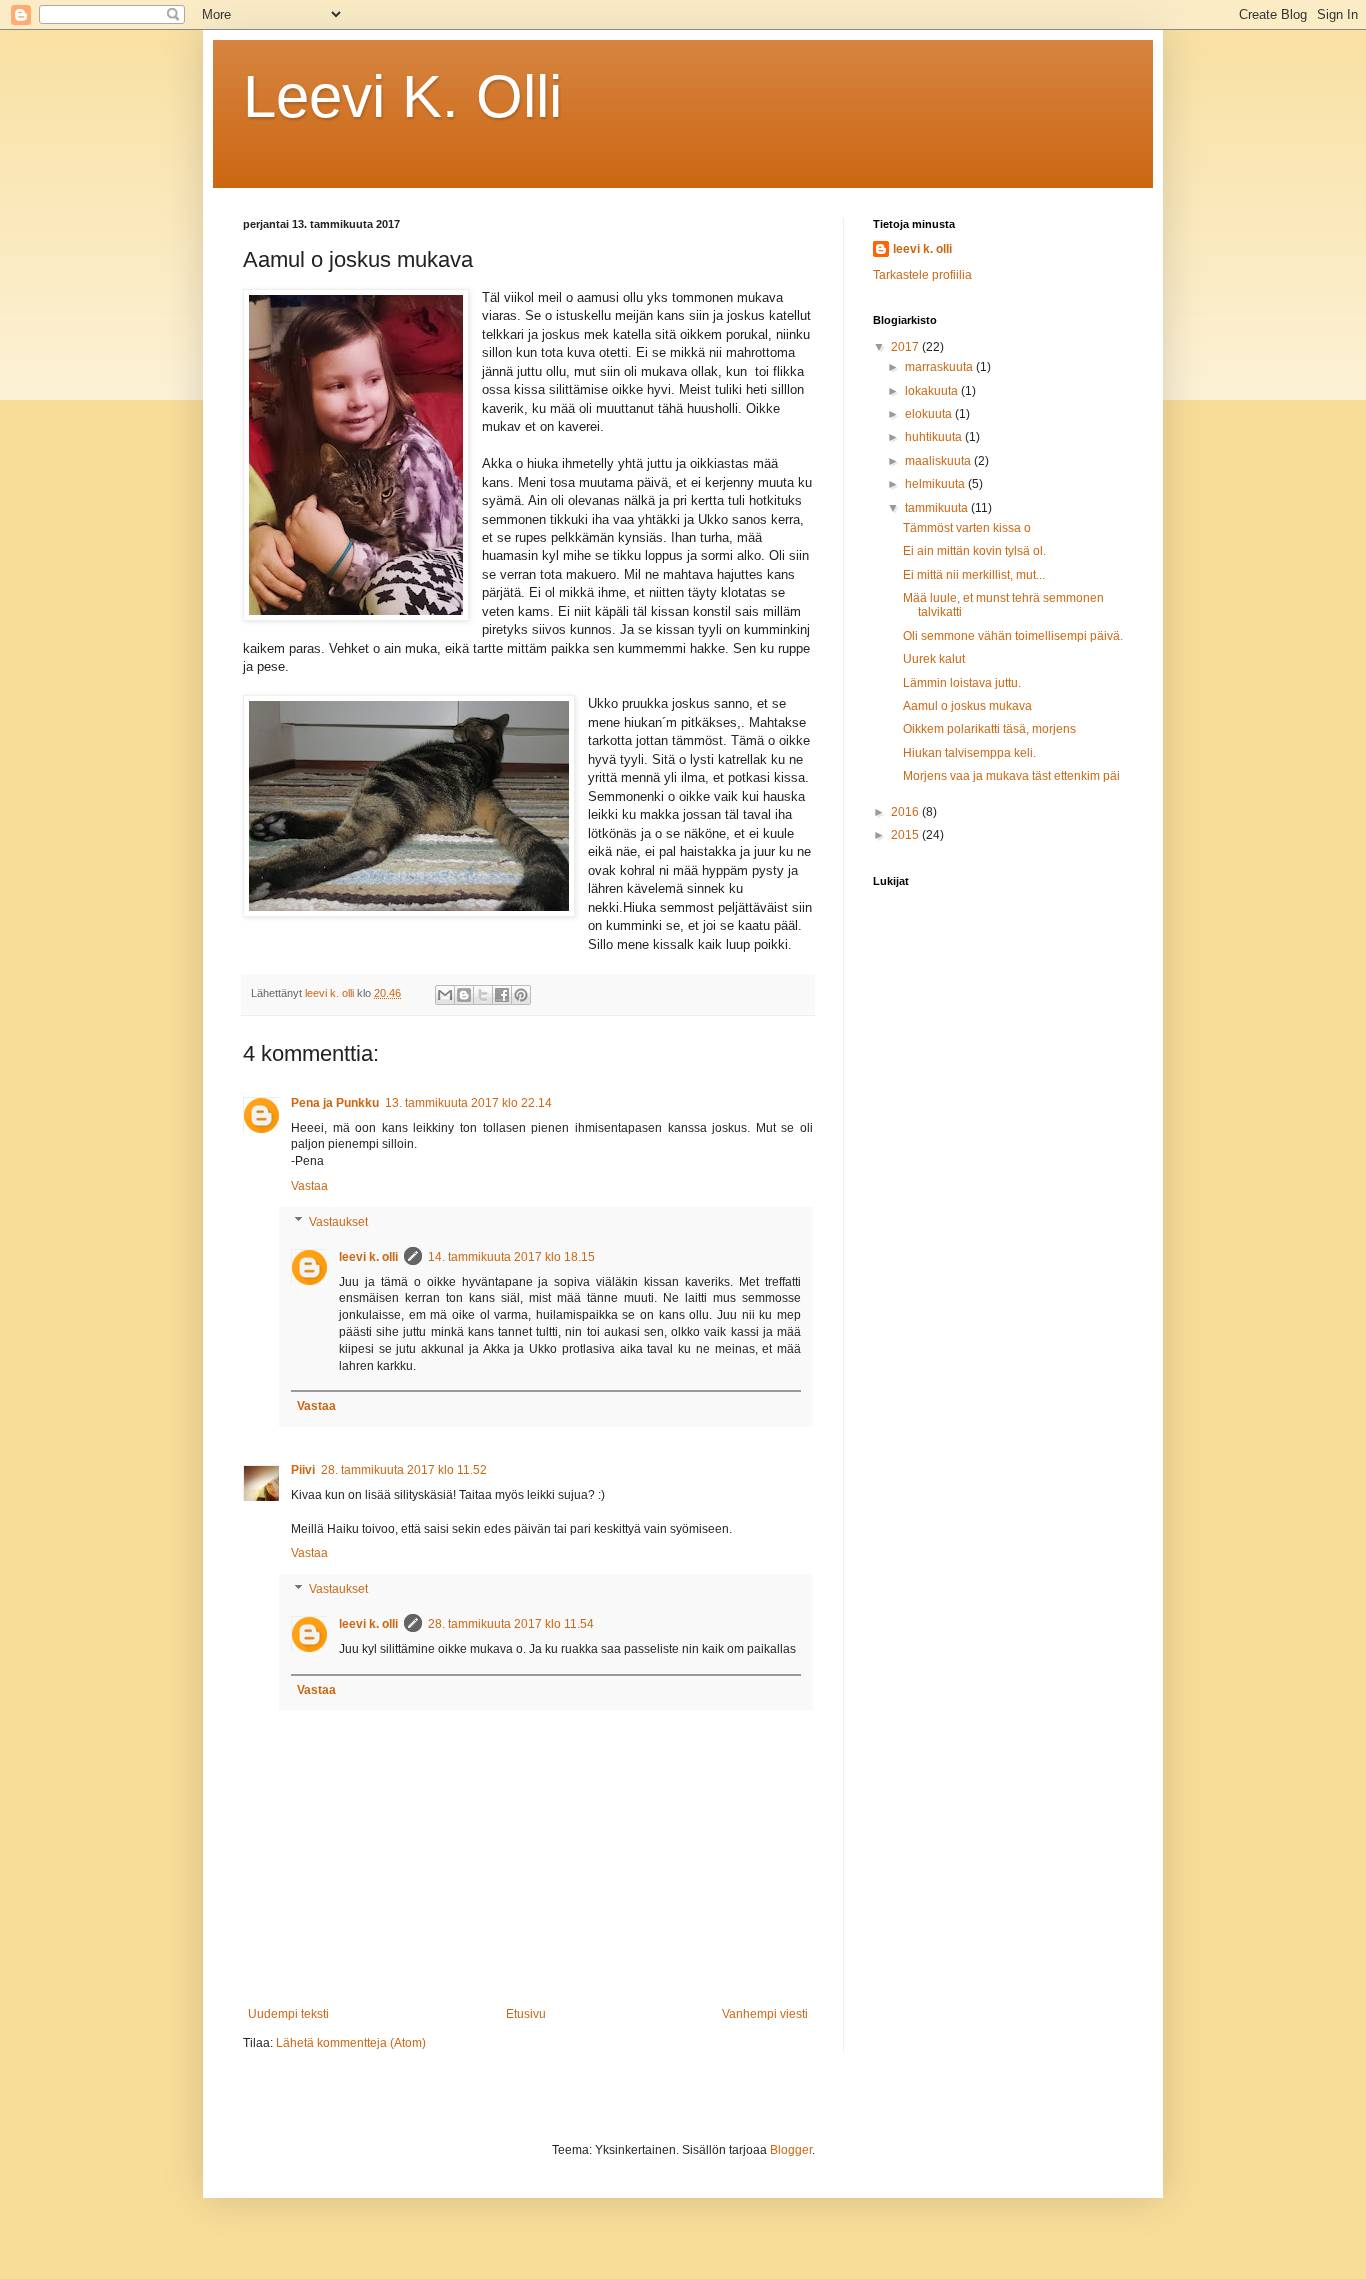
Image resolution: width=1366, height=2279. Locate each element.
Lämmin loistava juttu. (962, 683)
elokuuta (930, 414)
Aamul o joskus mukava (967, 706)
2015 (906, 835)
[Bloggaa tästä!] (464, 995)
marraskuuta (940, 367)
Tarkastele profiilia (922, 275)
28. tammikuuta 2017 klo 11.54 (511, 1624)
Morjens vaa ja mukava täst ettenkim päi (1011, 776)
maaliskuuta (939, 461)
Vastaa (309, 1186)
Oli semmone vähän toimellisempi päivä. (1013, 636)
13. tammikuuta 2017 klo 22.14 (468, 1103)
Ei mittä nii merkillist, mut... (974, 575)
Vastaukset (338, 1222)
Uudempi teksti (288, 2014)
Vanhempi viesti (765, 2014)
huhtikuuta (935, 437)
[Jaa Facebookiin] (502, 995)
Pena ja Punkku (335, 1103)
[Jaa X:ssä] (483, 995)
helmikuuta (936, 484)
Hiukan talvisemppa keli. (969, 753)
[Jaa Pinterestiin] (521, 995)
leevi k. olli (368, 1257)
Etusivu (526, 2014)
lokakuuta (933, 391)
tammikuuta (938, 508)
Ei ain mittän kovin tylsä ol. (974, 551)
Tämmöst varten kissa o (967, 528)
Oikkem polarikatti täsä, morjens (989, 729)
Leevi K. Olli (402, 96)
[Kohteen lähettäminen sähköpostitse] (445, 995)
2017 (906, 347)
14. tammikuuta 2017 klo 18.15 (511, 1257)
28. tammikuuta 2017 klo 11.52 (404, 1470)
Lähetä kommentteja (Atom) (351, 2043)
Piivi (303, 1470)
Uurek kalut (934, 659)
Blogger (791, 2150)
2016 (906, 812)
